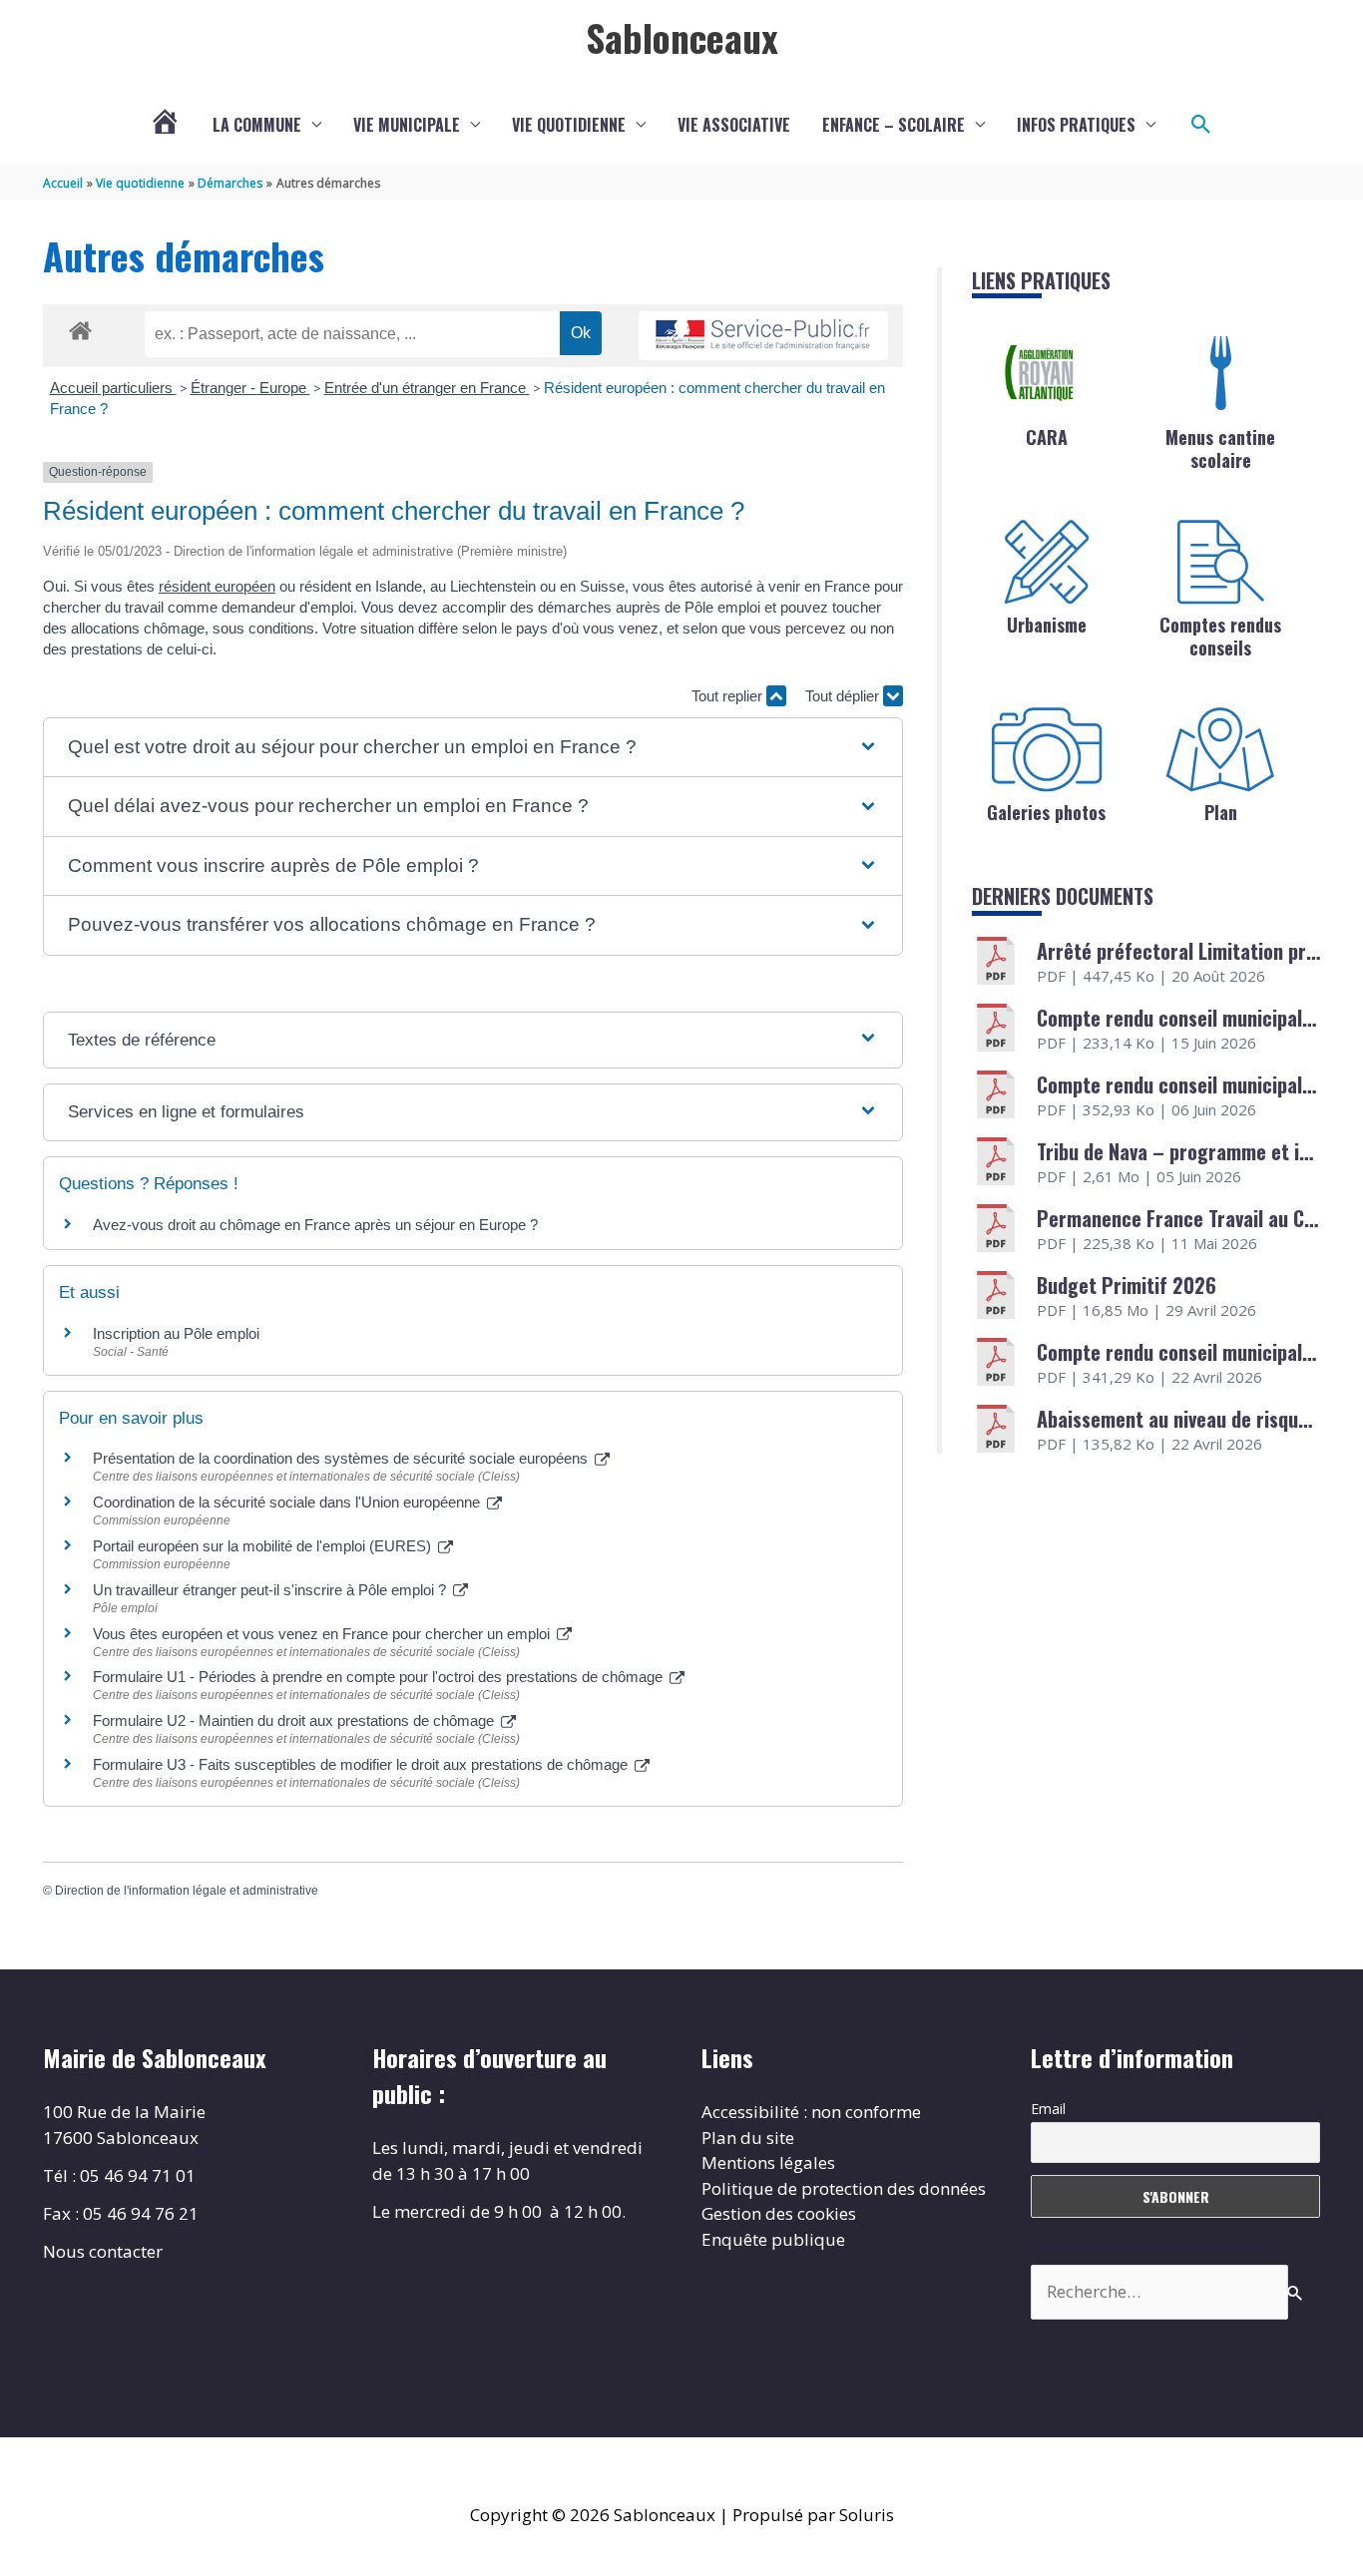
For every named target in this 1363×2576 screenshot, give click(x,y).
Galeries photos (1046, 812)
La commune (257, 125)
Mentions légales (768, 2162)
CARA (1047, 437)
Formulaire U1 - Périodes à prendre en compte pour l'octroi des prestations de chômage (380, 1677)
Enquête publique (773, 2239)
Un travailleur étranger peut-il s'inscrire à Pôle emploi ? (271, 1590)
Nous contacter (103, 2251)
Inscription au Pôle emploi (176, 1333)
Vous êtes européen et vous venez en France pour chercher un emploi (323, 1634)
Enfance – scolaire (894, 125)
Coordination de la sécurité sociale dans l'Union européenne (288, 1502)
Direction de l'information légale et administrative (187, 1891)
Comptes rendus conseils (1220, 636)
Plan (1221, 812)
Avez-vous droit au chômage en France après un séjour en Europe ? (315, 1225)
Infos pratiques (1076, 125)
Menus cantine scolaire (1220, 448)
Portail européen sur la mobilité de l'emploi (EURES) (264, 1546)
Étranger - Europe (250, 388)
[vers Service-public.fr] (763, 336)
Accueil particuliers (113, 388)
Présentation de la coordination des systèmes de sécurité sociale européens (342, 1458)
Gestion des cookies (779, 2213)
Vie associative (734, 125)
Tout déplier (844, 696)
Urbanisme (1047, 625)
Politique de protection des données (844, 2188)
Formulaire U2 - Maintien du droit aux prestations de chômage (295, 1720)
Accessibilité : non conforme (811, 2112)
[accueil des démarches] (80, 327)
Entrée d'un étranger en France (427, 388)
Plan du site (748, 2138)
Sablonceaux (682, 37)
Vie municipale (407, 125)
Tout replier (729, 696)
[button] (1201, 125)
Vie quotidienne (569, 125)
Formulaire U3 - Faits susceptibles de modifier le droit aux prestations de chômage (362, 1764)
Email (1048, 2109)
